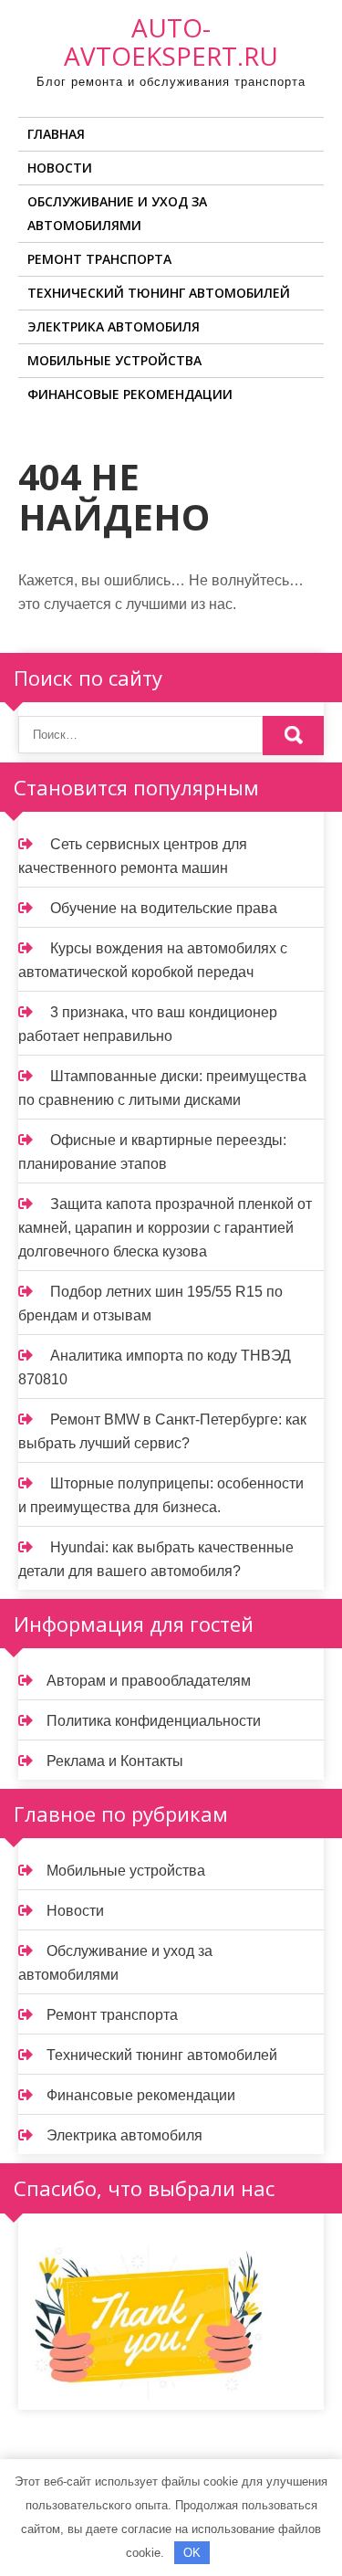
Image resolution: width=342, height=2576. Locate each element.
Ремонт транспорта (99, 259)
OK (192, 2553)
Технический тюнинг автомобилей (159, 293)
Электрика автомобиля (114, 326)
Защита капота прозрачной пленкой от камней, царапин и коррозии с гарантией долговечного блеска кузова (165, 1228)
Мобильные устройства (114, 360)
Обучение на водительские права (164, 908)
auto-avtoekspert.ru (171, 42)
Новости (60, 168)
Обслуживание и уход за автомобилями (117, 213)
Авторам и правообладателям (149, 1681)
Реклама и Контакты (115, 1761)
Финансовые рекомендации (130, 394)
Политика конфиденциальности (154, 1721)
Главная (56, 134)
